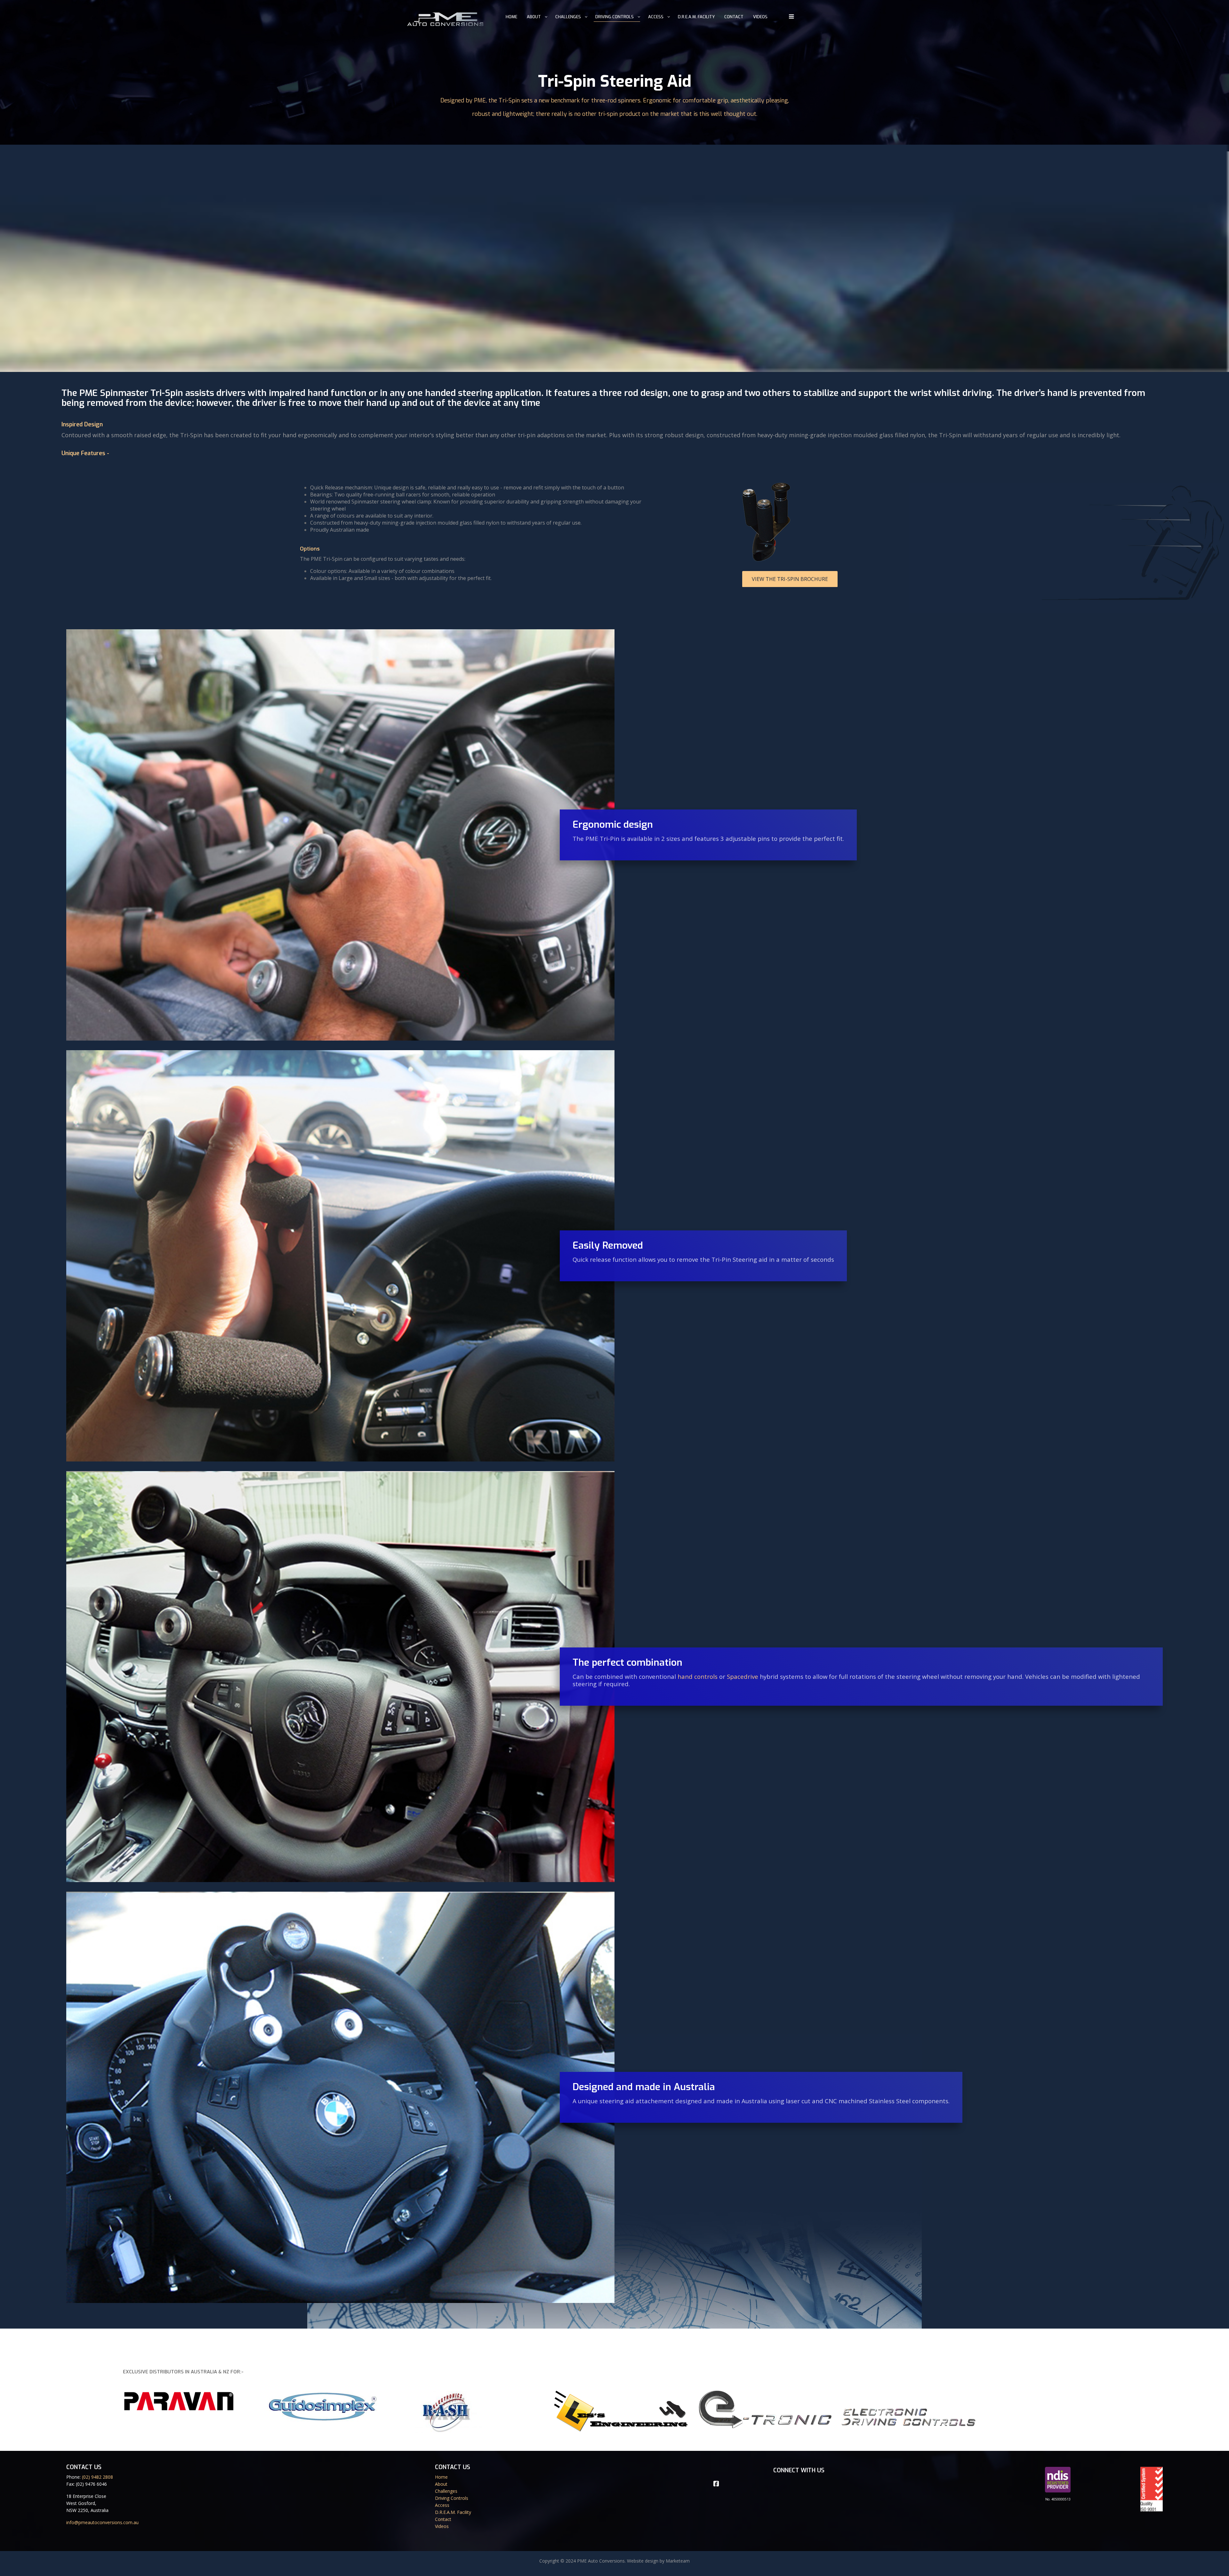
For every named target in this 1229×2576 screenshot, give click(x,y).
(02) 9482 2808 (97, 2477)
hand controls (698, 1676)
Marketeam (678, 2561)
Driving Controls (614, 17)
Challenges (568, 17)
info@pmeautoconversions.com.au (102, 2522)
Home (511, 17)
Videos (760, 17)
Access (656, 17)
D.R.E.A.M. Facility (696, 17)
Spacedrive (743, 1676)
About (534, 17)
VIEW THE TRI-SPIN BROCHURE (790, 579)
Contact (734, 17)
